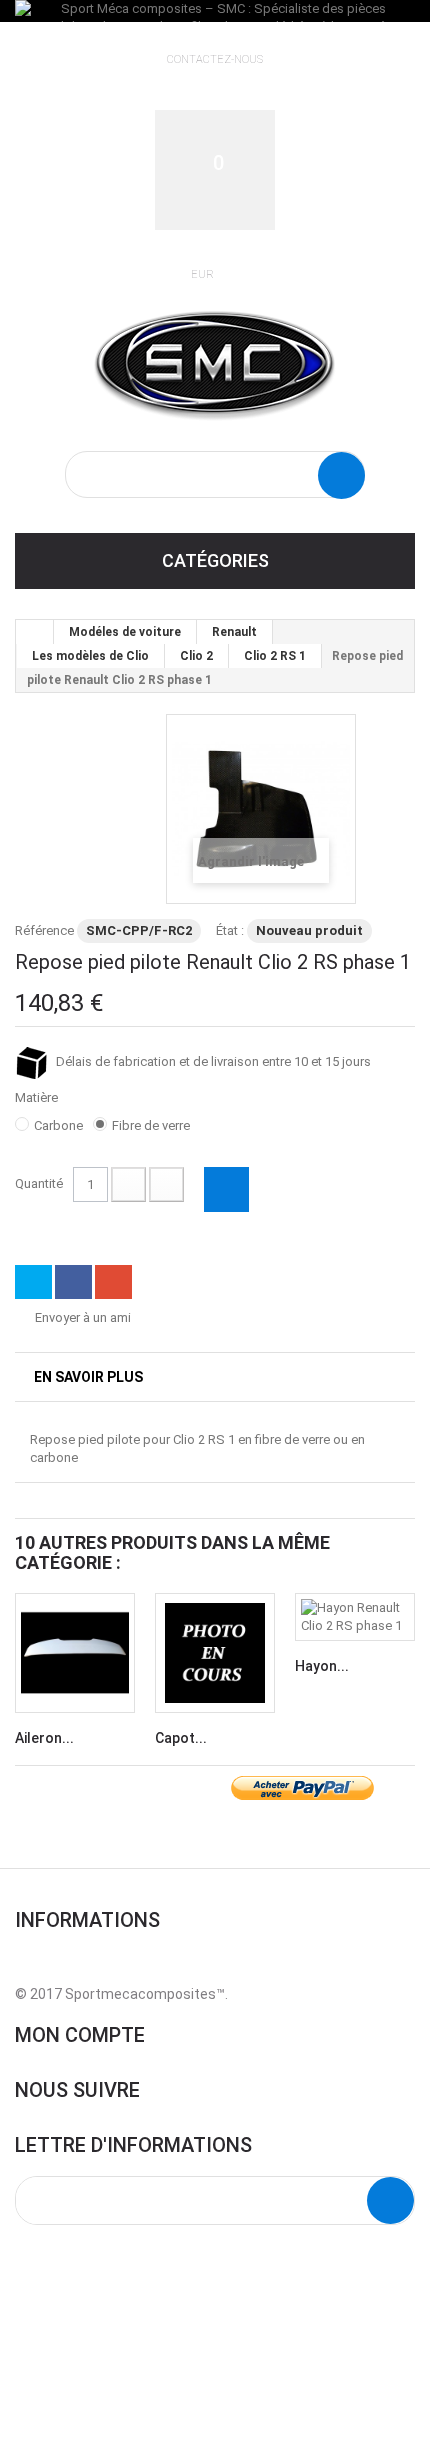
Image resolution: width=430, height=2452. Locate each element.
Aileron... (44, 1738)
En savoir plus (88, 1377)
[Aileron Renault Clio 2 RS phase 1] (75, 1653)
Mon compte (80, 2035)
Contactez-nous (215, 60)
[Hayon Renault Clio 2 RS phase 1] (355, 1617)
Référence (44, 930)
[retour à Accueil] (35, 632)
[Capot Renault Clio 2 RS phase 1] (215, 1653)
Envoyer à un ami (83, 1317)
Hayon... (322, 1666)
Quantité (39, 1183)
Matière (38, 1097)
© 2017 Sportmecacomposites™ (120, 1994)
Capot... (181, 1738)
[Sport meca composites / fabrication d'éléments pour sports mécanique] (215, 362)
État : (230, 930)
